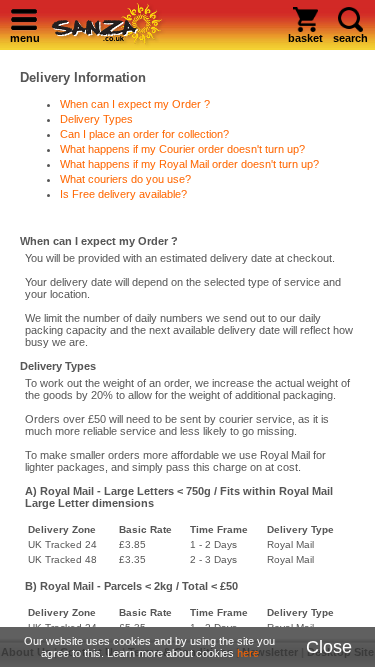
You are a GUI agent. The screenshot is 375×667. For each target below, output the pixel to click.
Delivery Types (96, 119)
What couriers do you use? (125, 179)
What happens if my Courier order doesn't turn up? (182, 149)
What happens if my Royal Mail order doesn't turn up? (189, 164)
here (248, 653)
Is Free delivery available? (123, 194)
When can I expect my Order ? (135, 104)
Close (329, 647)
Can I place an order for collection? (144, 134)
